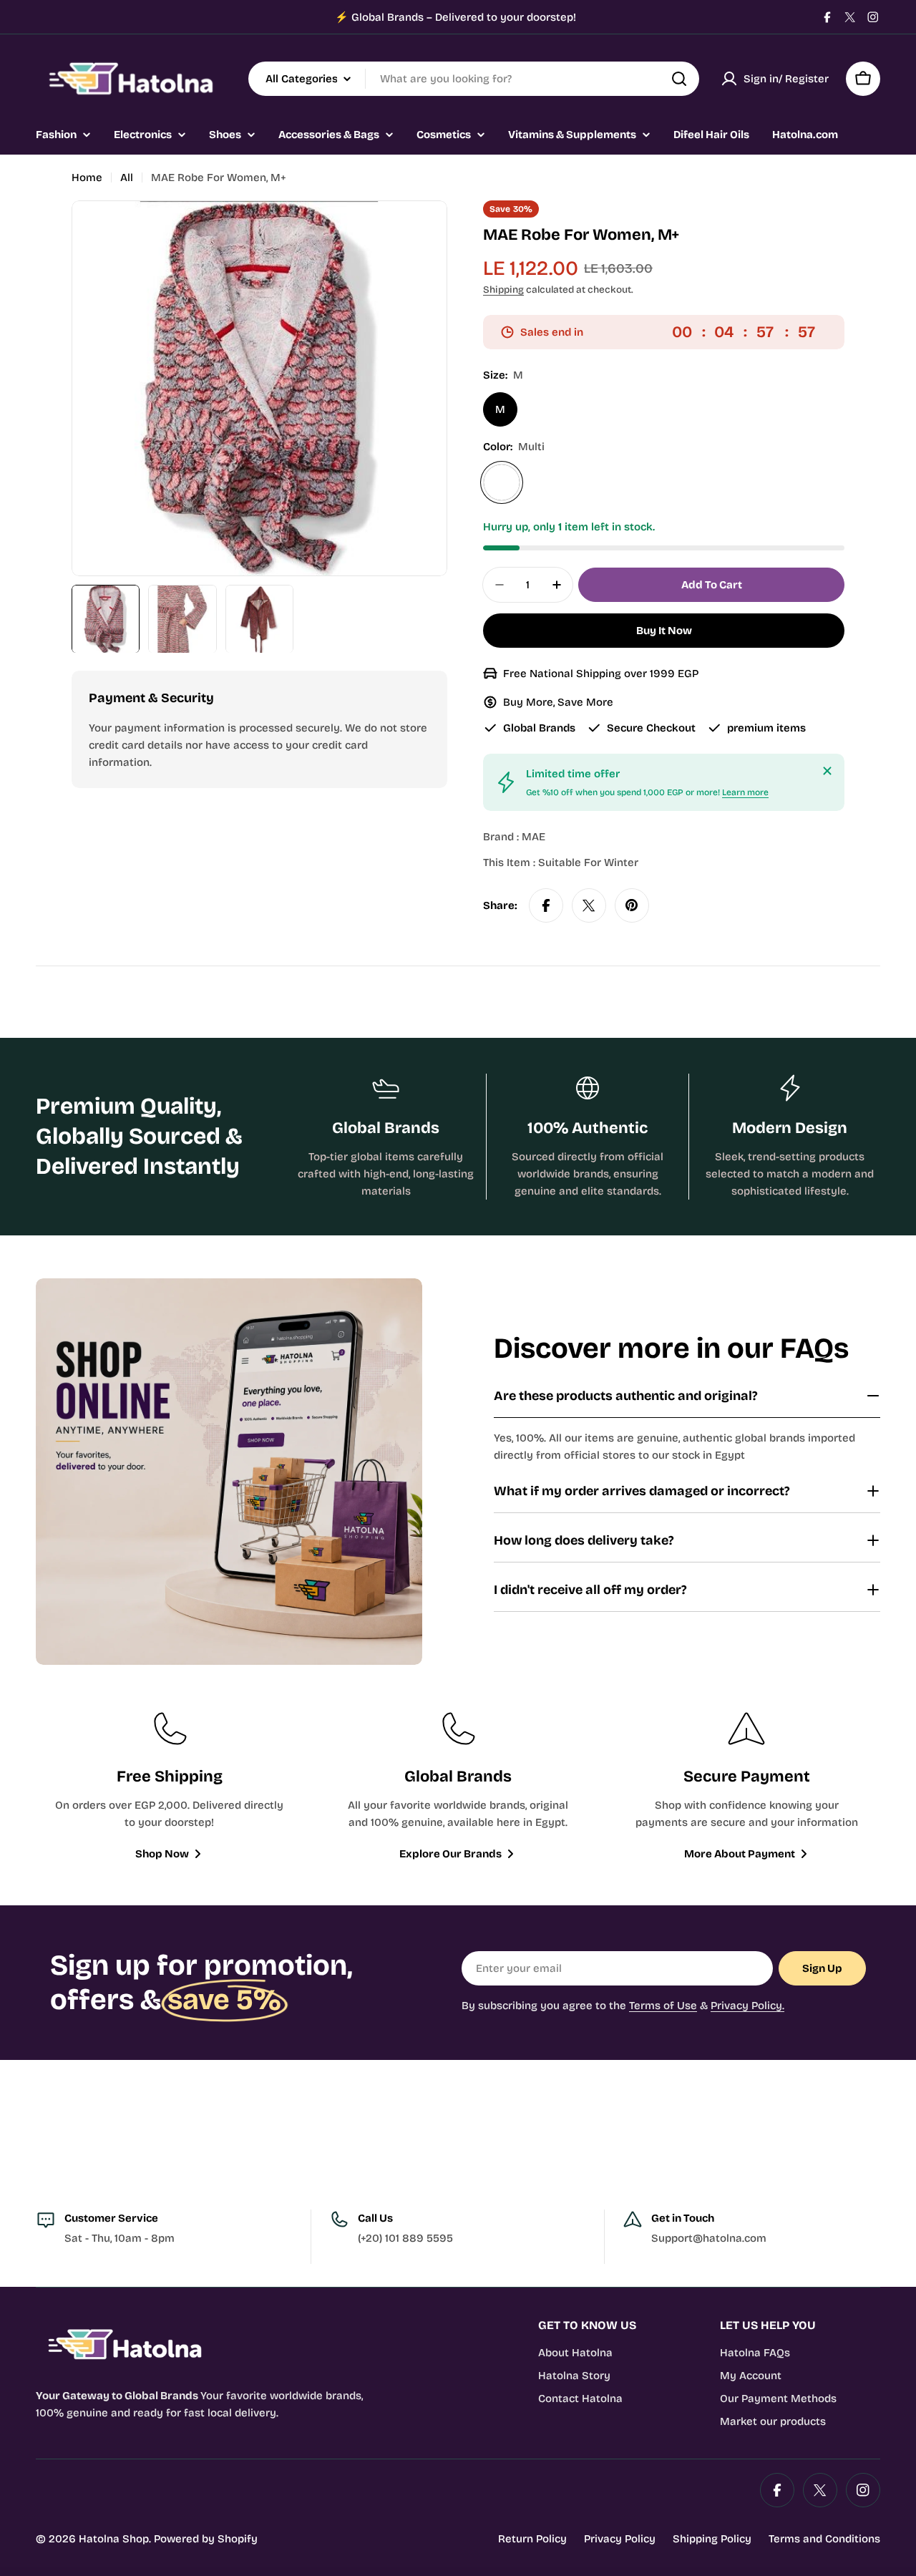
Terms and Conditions (824, 2539)
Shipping (503, 290)
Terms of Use (663, 2006)
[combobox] (474, 79)
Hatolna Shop (114, 2539)
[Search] (679, 79)
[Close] (827, 771)
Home (87, 178)
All (127, 178)
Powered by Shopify (206, 2539)
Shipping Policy (712, 2539)
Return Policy (532, 2539)
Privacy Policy (620, 2539)
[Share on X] (589, 905)
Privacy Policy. (747, 2006)
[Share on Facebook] (546, 905)
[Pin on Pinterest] (632, 905)
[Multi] (502, 482)
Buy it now (664, 631)
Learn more (745, 792)
